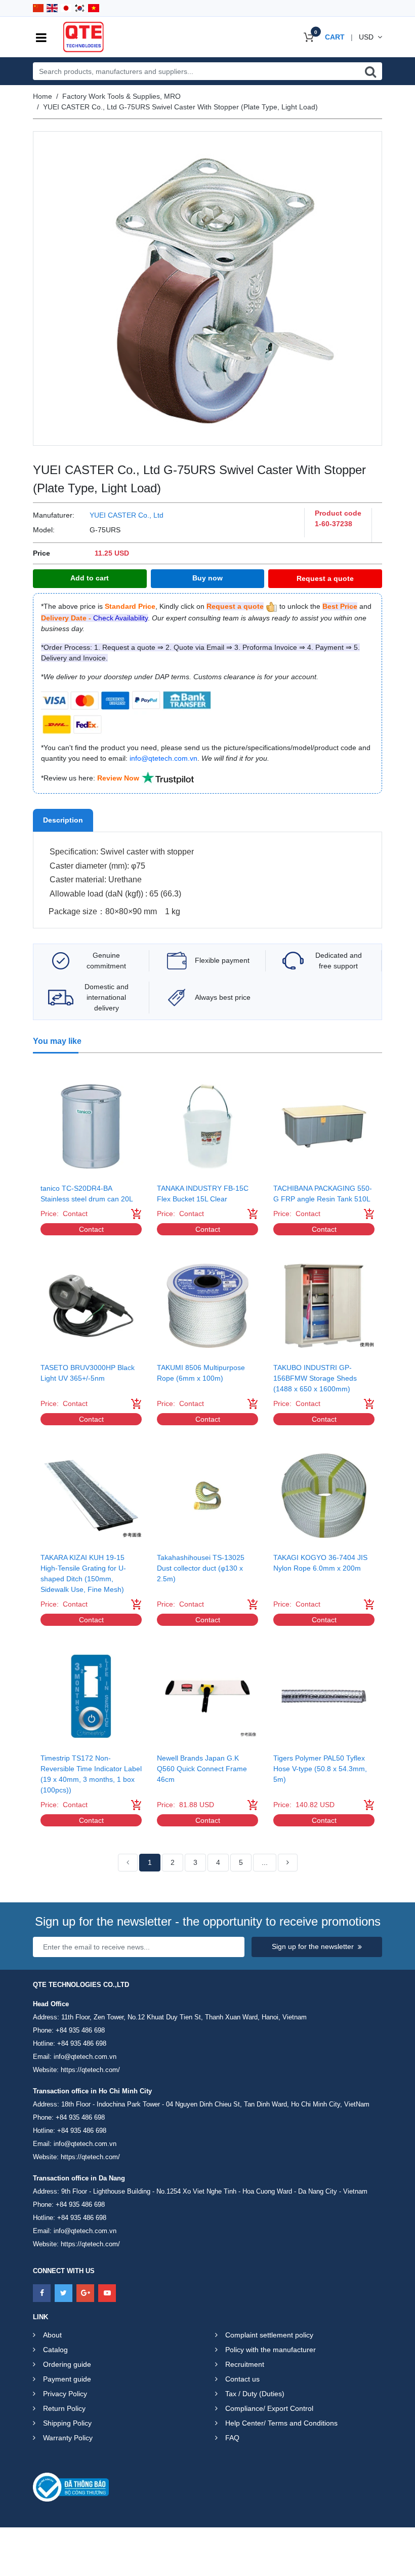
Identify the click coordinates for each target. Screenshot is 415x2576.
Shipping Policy (67, 2423)
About (52, 2335)
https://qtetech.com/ (90, 2070)
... (265, 1862)
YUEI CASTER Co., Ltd (127, 515)
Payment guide (67, 2379)
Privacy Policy (65, 2394)
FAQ (232, 2438)
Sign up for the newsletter (313, 1946)
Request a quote (325, 578)
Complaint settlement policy (269, 2335)
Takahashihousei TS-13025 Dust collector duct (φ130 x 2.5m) (201, 1568)
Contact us (242, 2379)
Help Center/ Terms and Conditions (281, 2423)
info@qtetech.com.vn (85, 2057)
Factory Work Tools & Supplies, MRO (121, 96)
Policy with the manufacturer (271, 2350)
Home (43, 96)
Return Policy (64, 2408)
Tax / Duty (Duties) (255, 2394)
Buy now (207, 578)
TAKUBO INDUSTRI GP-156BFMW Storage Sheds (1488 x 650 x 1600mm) (315, 1378)
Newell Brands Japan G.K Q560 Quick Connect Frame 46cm (202, 1769)
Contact (91, 1229)
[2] (288, 1863)
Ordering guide (67, 2364)
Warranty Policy (68, 2438)
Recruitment (245, 2364)
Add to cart (90, 578)
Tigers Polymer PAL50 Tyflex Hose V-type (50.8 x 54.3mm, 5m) (320, 1769)
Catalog (55, 2350)
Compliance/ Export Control (269, 2408)
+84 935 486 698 (80, 2030)
